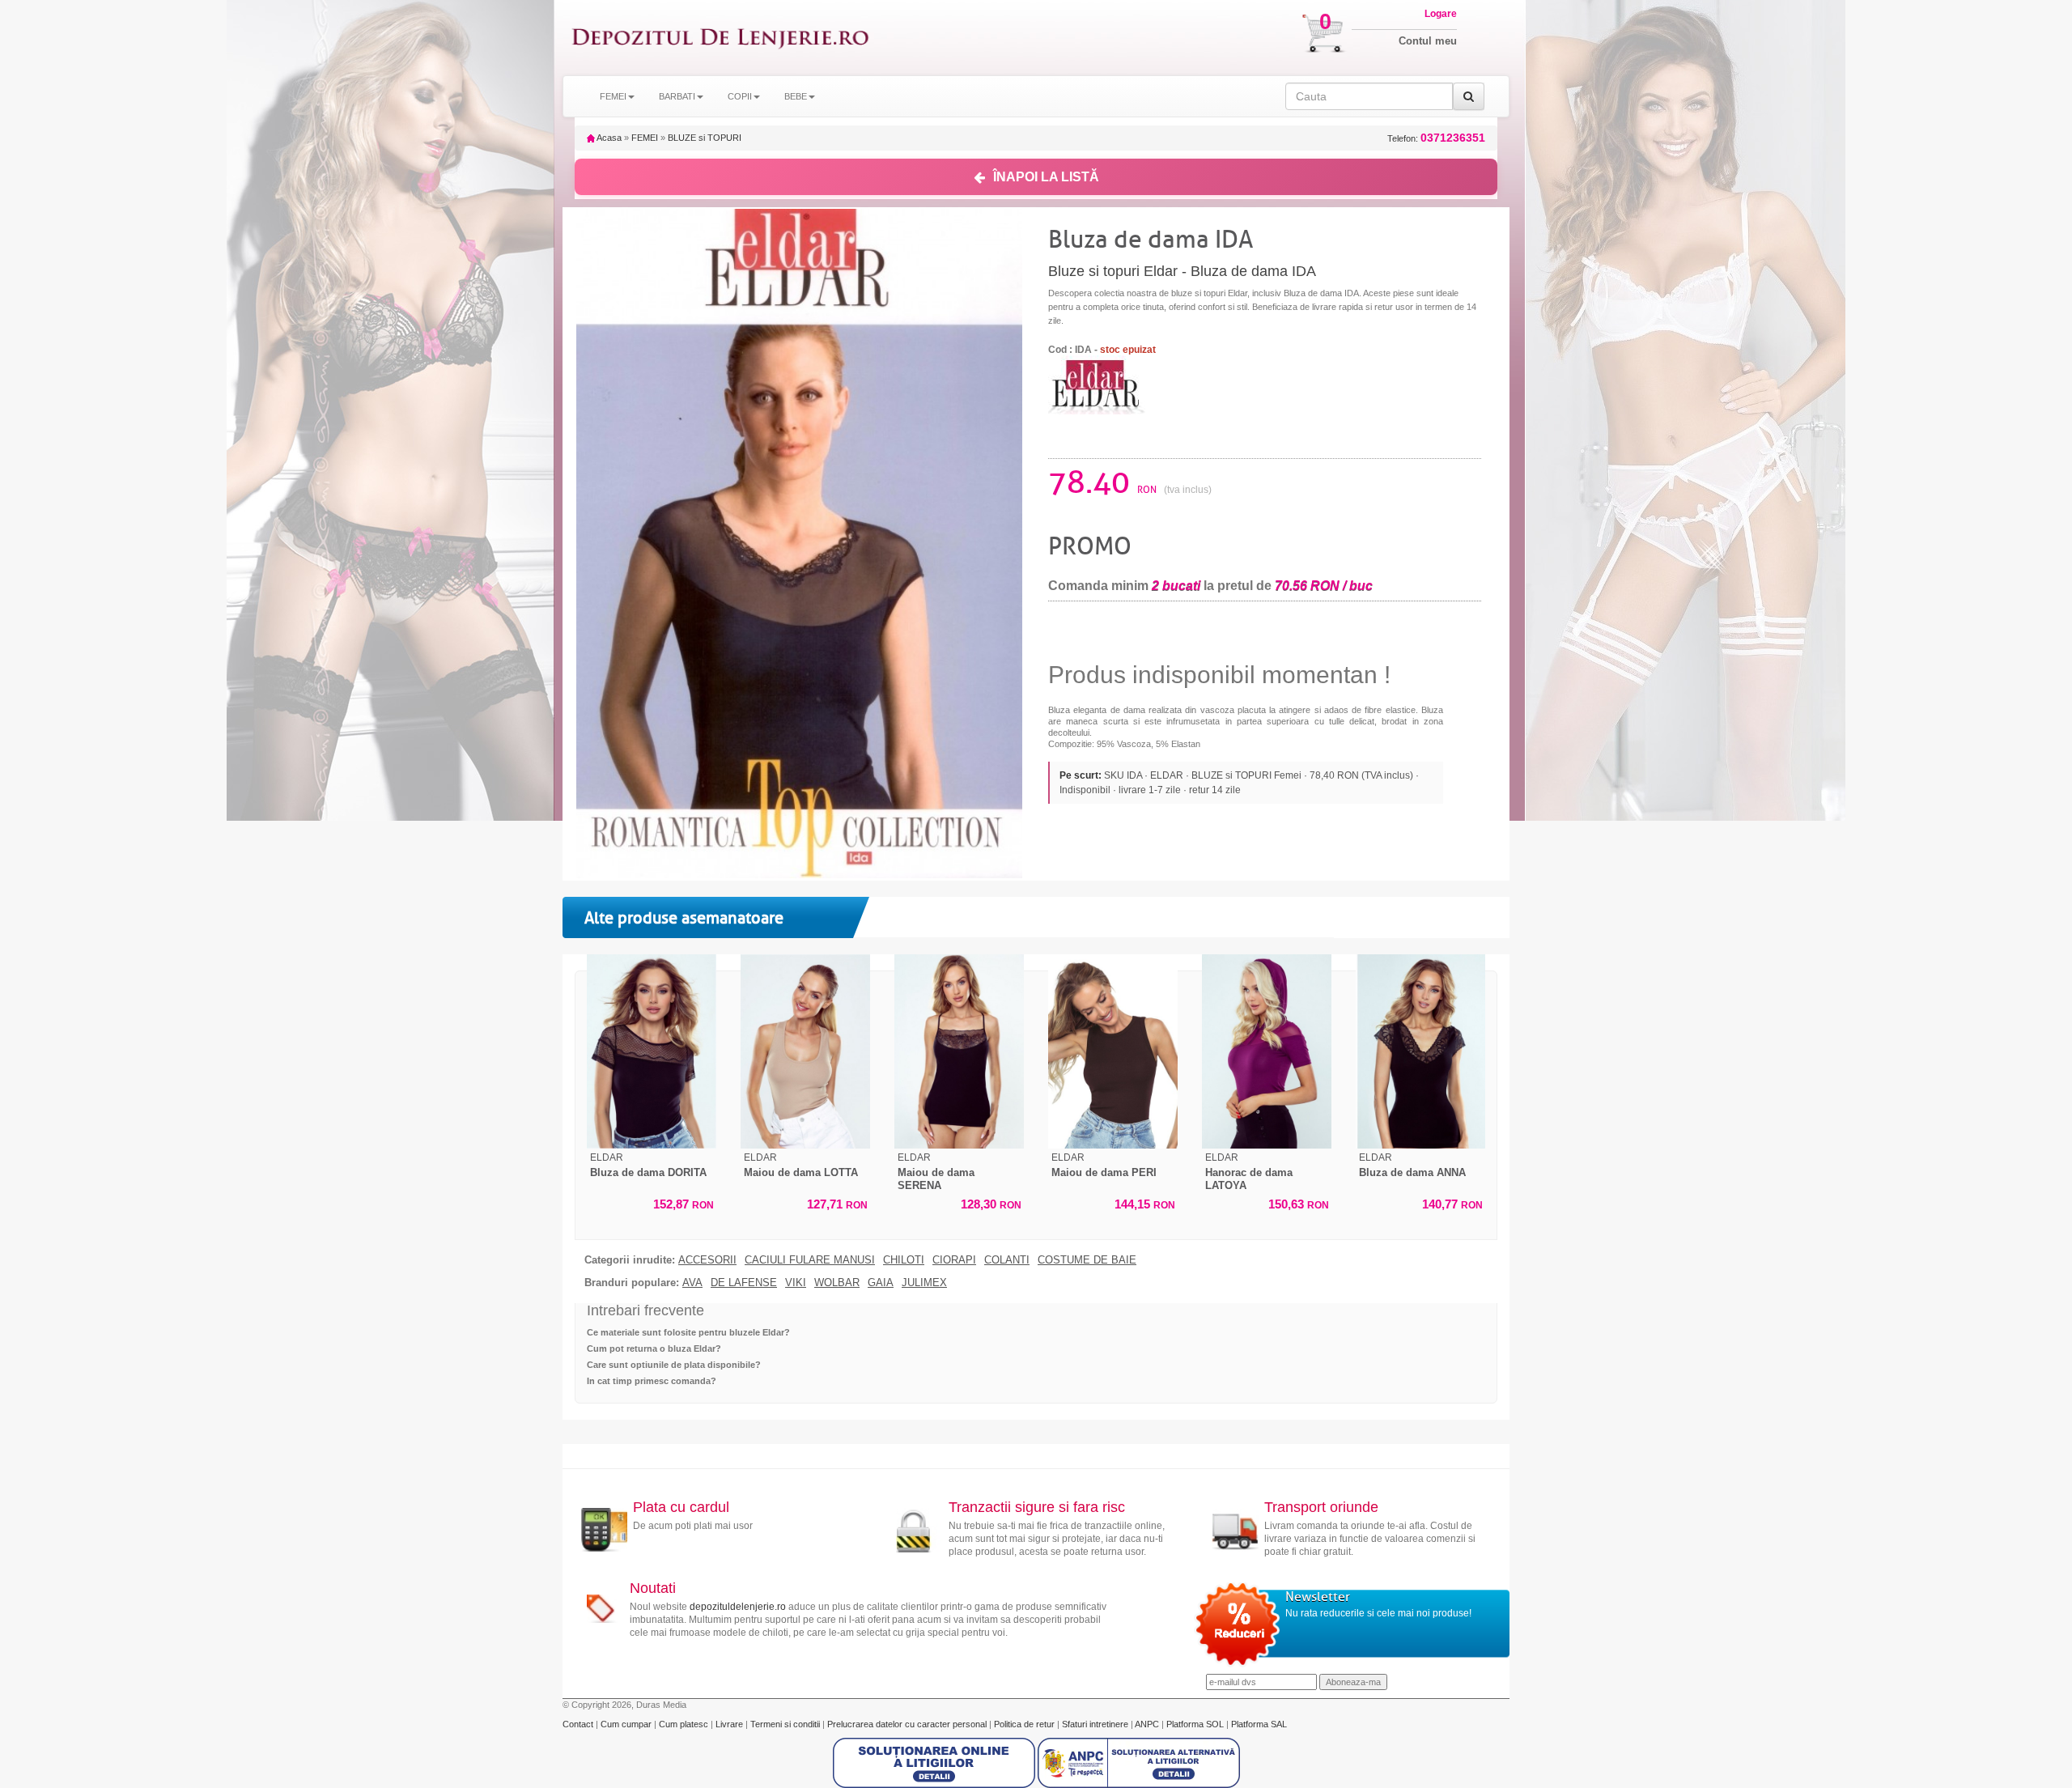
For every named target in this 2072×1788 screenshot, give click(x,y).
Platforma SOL (1195, 1724)
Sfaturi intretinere (1096, 1724)
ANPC (1147, 1724)
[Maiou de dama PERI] (1113, 1051)
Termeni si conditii (786, 1724)
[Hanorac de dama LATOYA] (1267, 1051)
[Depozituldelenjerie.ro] (720, 38)
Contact (579, 1724)
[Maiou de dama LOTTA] (805, 1051)
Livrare (730, 1724)
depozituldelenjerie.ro (738, 1607)
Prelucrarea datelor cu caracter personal (908, 1724)
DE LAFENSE (744, 1283)
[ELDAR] (1097, 384)
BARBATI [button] (677, 96)
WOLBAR (837, 1283)
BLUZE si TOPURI (705, 138)
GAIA (881, 1283)
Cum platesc (685, 1724)
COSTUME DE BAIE (1087, 1260)
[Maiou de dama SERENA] (959, 1051)
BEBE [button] (796, 96)
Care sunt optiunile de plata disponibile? (674, 1365)
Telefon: (1436, 138)
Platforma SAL (1259, 1724)
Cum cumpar (627, 1724)
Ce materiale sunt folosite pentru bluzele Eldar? (688, 1332)
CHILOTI (904, 1260)
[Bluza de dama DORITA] (652, 1051)
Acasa (608, 138)
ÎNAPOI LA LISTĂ (1046, 177)
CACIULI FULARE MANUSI (810, 1260)
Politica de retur (1025, 1724)
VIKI (796, 1283)
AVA (692, 1283)
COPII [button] (740, 96)
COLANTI (1007, 1260)
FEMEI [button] (613, 96)
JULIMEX (924, 1283)
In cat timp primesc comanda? (652, 1381)
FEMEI (645, 138)
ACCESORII (707, 1260)
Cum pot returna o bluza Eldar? (654, 1348)
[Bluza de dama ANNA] (1420, 1051)
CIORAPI (954, 1260)
